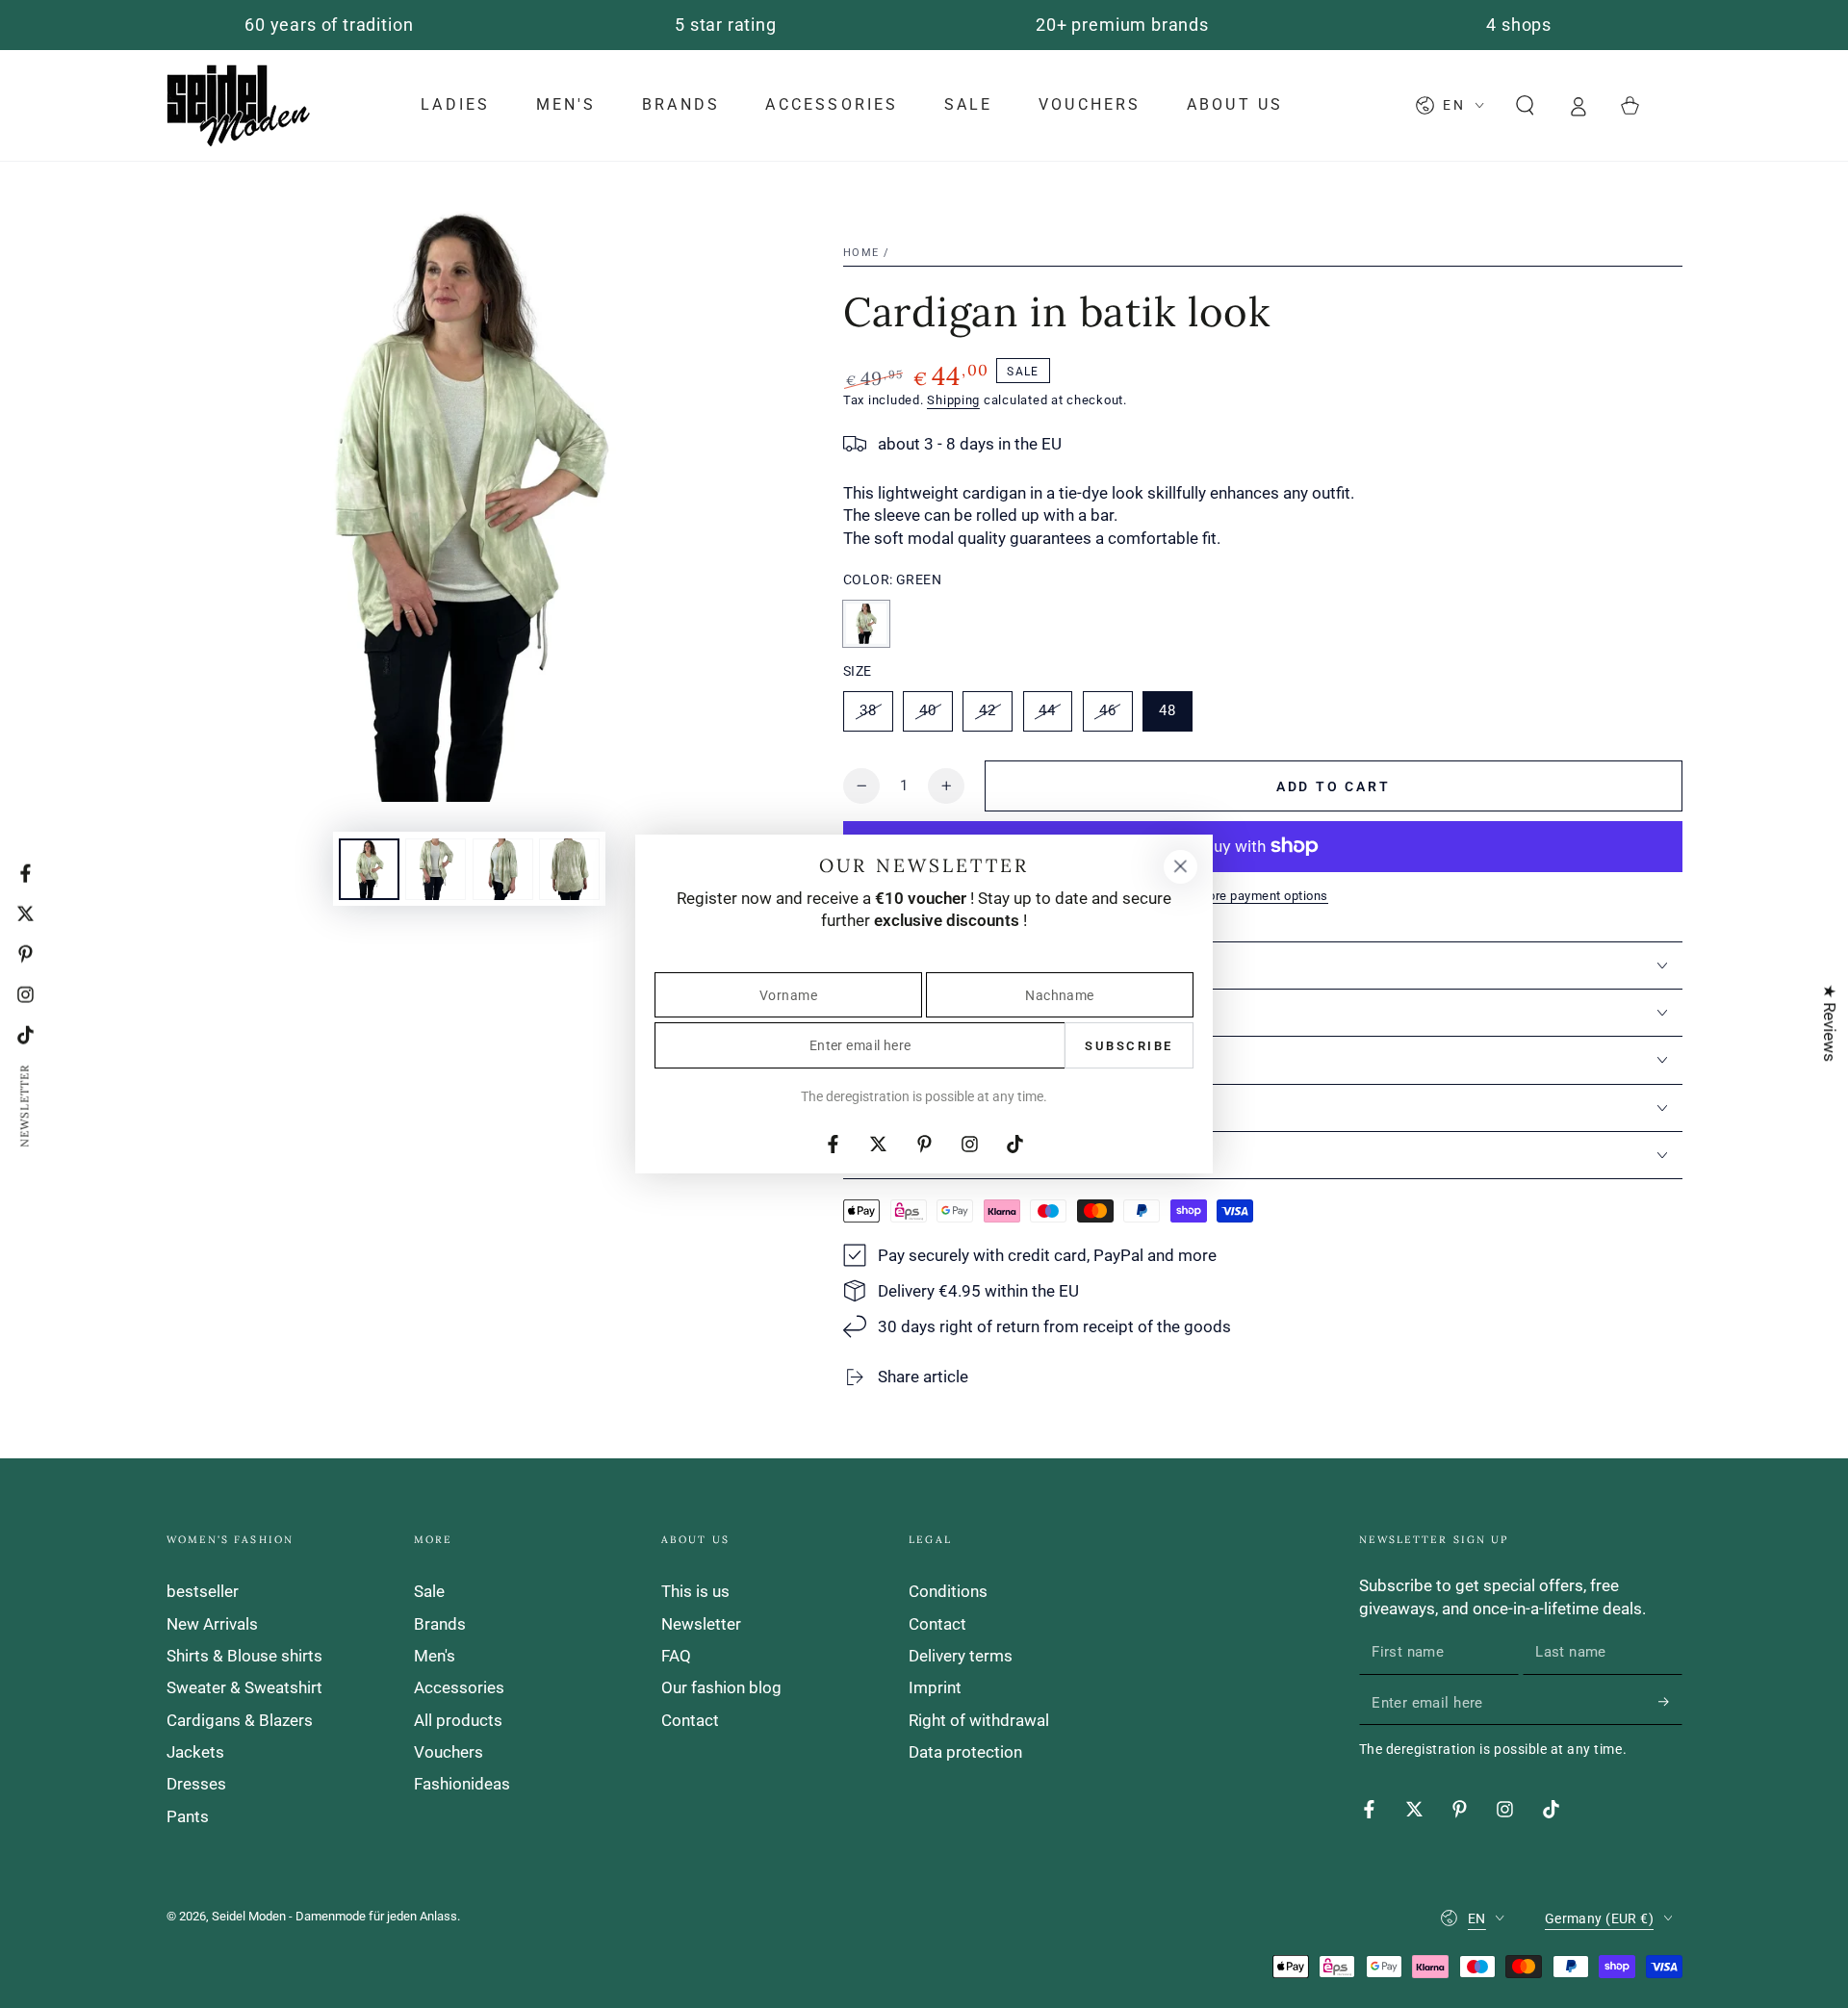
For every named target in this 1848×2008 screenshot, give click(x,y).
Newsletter (701, 1624)
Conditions (948, 1591)
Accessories (459, 1687)
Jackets (195, 1752)
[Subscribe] (1670, 1702)
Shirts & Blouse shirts (244, 1656)
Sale (429, 1591)
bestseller (203, 1591)
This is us (695, 1591)
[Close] (1180, 866)
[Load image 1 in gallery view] (369, 869)
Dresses (196, 1784)
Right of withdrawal (979, 1720)
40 (936, 716)
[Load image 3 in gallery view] (503, 869)
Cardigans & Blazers (240, 1720)
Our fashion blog (721, 1687)
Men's (435, 1656)
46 (1116, 716)
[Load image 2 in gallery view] (436, 869)
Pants (188, 1816)
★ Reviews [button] (1830, 1023)
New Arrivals (212, 1624)
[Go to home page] (239, 105)
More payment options (1263, 896)
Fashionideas (462, 1784)
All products (458, 1720)
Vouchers (449, 1752)
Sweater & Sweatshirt (244, 1687)
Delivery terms (961, 1656)
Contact (690, 1720)
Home (861, 253)
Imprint (935, 1687)
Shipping (953, 400)
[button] (1525, 105)
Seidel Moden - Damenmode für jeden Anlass (334, 1916)
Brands (440, 1624)
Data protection (965, 1752)
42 (995, 716)
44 (1055, 716)
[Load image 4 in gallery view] (569, 869)
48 (1175, 716)
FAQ (676, 1656)
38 (876, 716)
